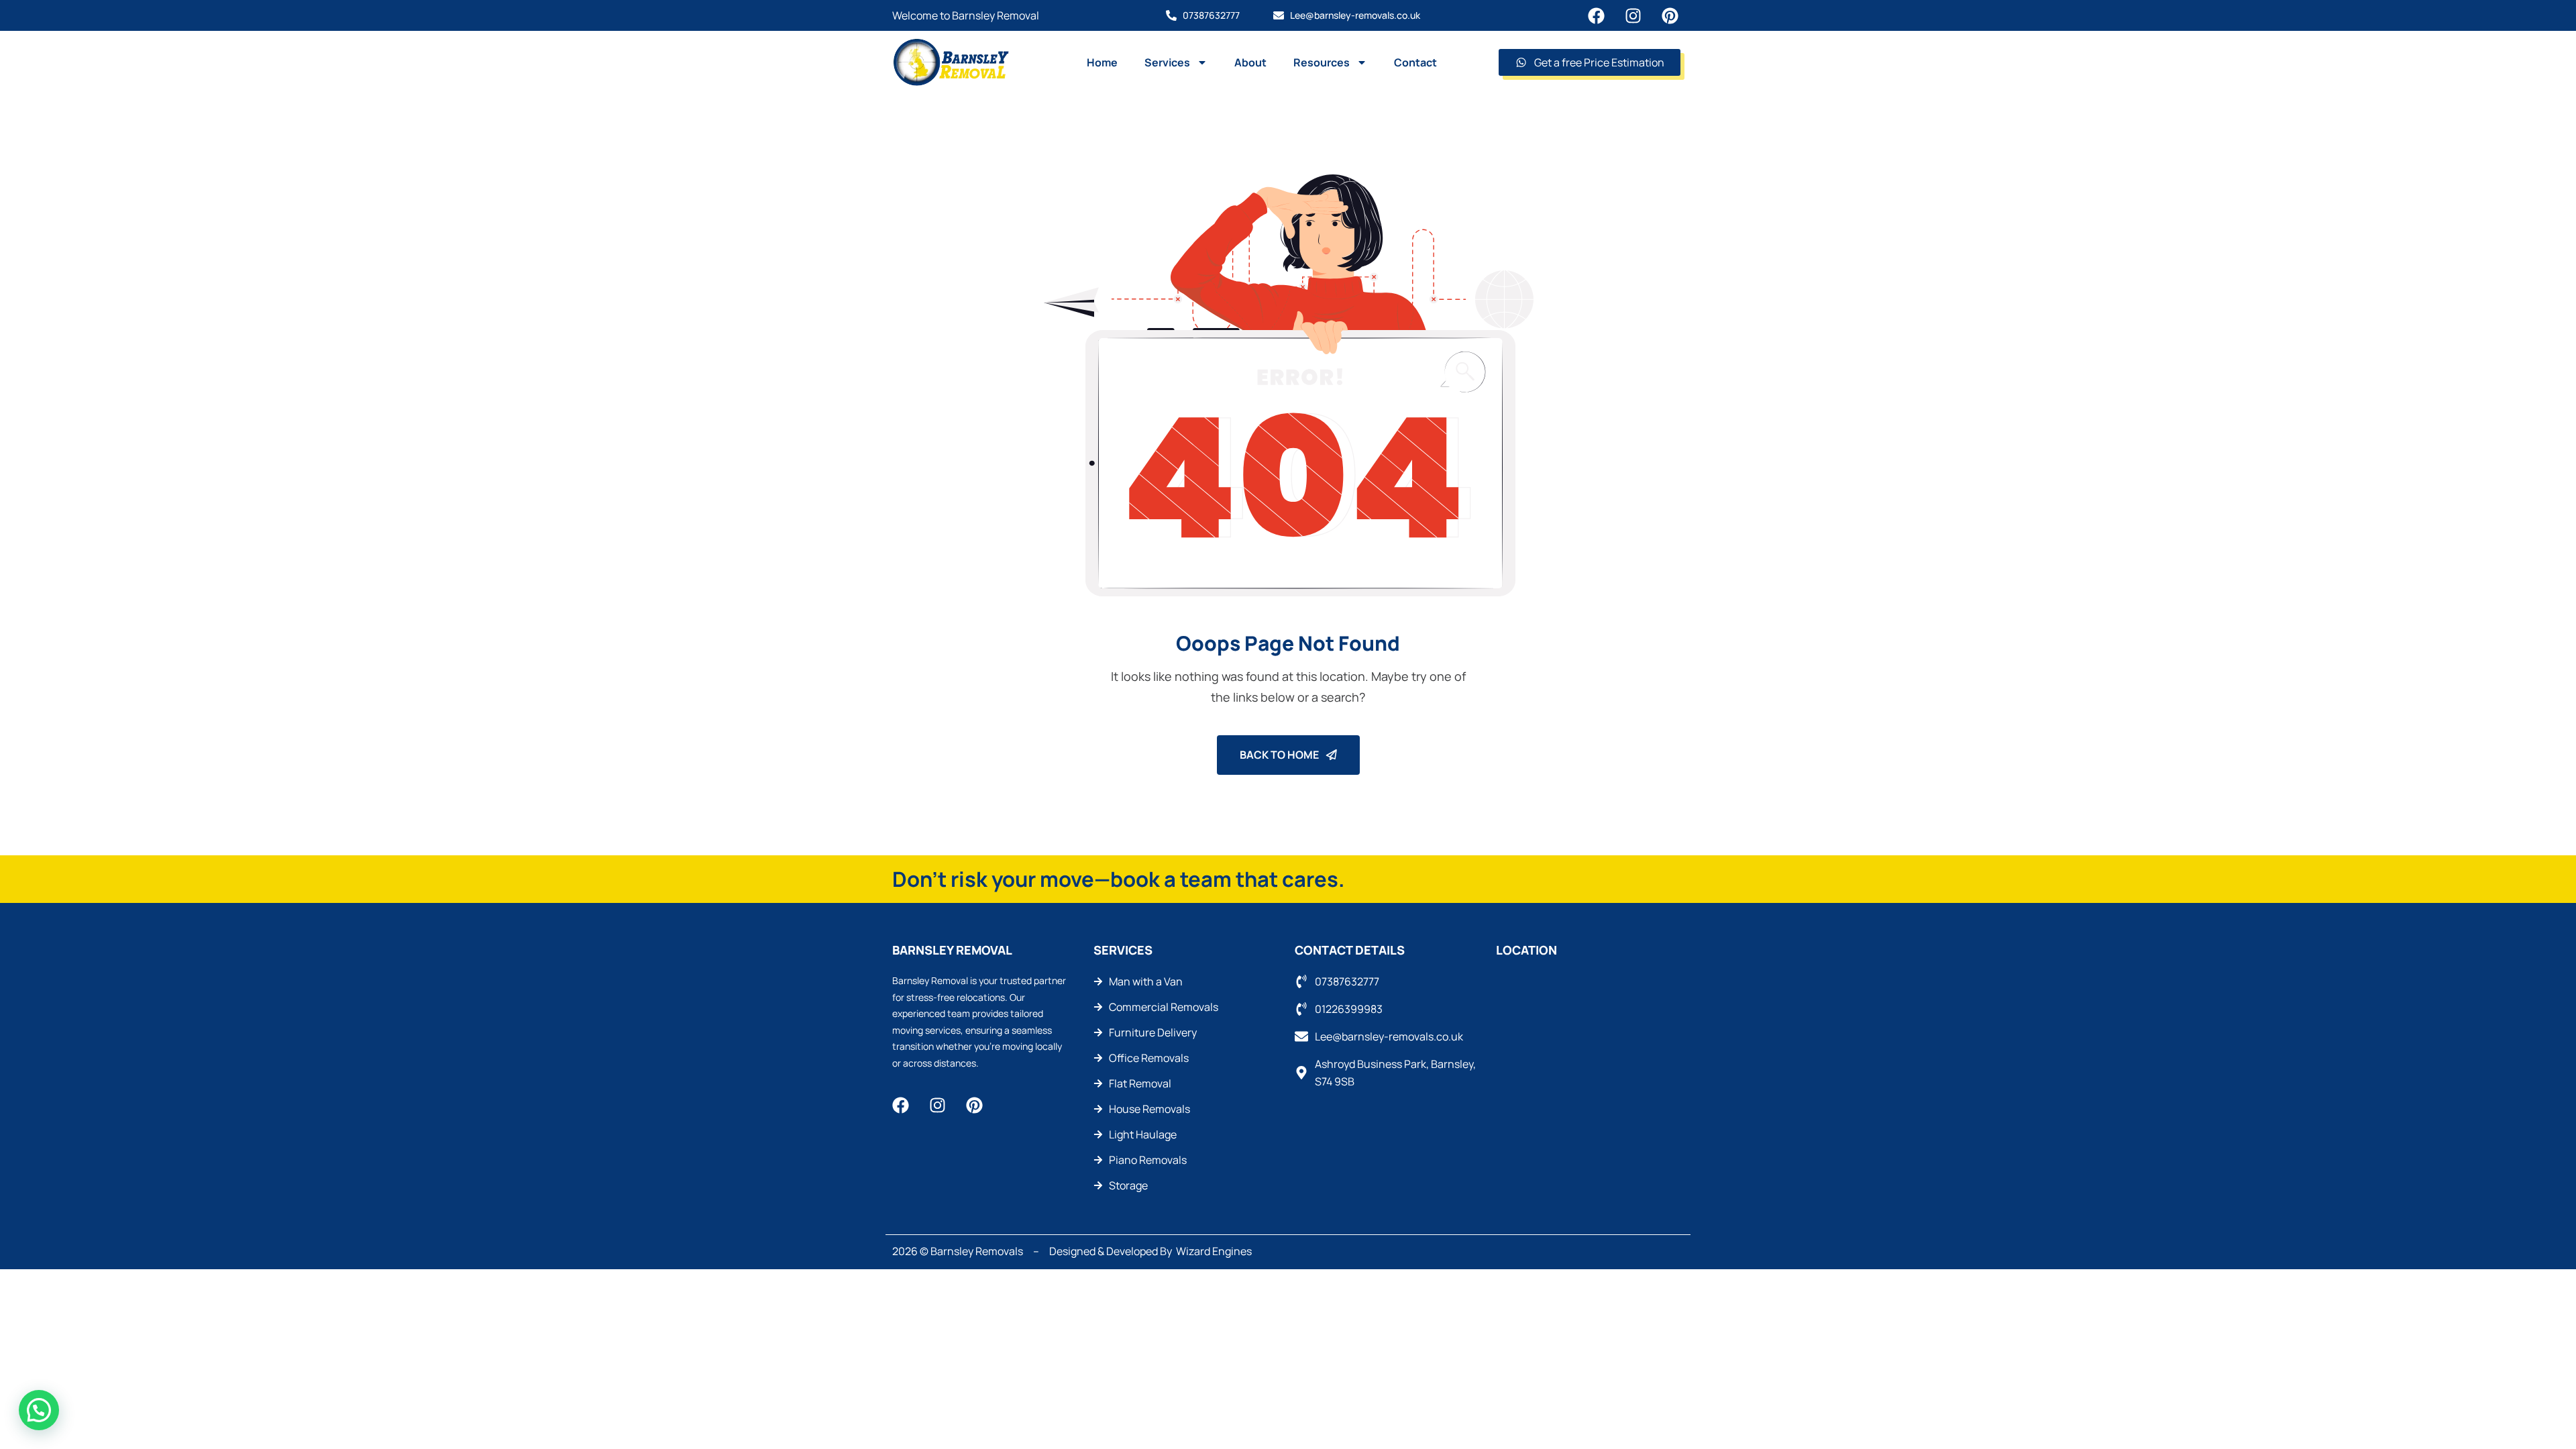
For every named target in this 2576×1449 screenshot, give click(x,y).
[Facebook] (1596, 16)
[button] (39, 1410)
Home (1102, 62)
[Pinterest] (1670, 16)
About (1250, 62)
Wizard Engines (1214, 1251)
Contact (1415, 62)
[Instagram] (1633, 16)
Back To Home (1280, 755)
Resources (1322, 62)
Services (1167, 62)
